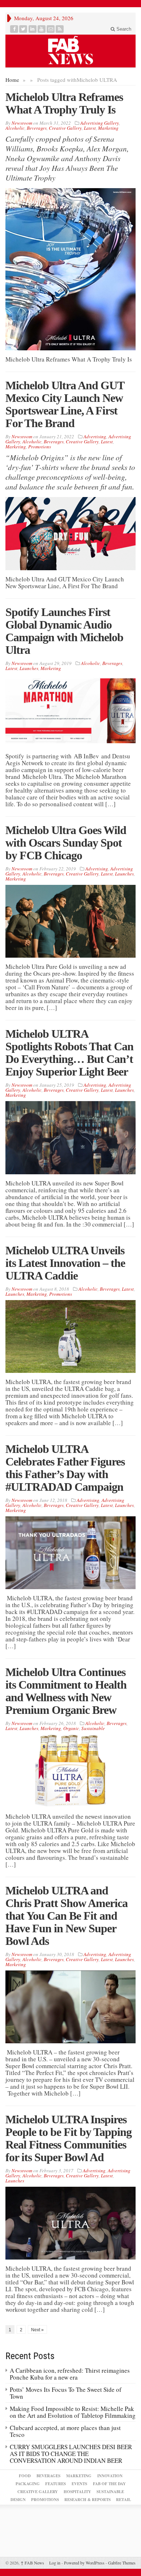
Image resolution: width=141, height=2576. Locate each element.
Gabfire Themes (122, 2563)
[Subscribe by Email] (51, 29)
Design (18, 2500)
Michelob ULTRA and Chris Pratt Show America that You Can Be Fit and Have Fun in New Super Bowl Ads (67, 1916)
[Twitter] (23, 29)
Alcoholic (15, 128)
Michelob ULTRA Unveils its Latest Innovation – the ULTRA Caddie (65, 1263)
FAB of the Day (109, 2484)
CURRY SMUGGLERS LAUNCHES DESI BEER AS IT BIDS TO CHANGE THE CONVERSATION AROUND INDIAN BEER (71, 2454)
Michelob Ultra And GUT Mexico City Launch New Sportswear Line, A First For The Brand (65, 404)
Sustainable (93, 1728)
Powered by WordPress (84, 2563)
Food (25, 2476)
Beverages (37, 128)
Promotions (40, 447)
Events (79, 2484)
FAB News (32, 2563)
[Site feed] (60, 29)
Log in (55, 2563)
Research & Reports (87, 2500)
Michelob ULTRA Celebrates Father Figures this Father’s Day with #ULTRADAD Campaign (65, 1468)
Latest (90, 128)
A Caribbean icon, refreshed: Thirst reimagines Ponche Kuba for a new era (70, 2374)
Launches (29, 668)
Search (123, 29)
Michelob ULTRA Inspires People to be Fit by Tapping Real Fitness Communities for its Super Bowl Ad (69, 2138)
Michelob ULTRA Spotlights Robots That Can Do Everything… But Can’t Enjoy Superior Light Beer (69, 1053)
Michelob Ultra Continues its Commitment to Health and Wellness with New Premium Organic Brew (66, 1691)
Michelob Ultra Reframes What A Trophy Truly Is (64, 103)
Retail (123, 2500)
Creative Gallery (65, 128)
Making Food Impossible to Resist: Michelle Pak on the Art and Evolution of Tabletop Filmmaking (73, 2412)
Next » (37, 2330)
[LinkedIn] (33, 29)
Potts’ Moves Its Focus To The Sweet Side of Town (66, 2393)
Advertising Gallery (100, 123)
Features (55, 2484)
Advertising (95, 436)
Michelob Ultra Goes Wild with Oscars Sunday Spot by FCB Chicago (66, 843)
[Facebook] (14, 29)
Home (12, 80)
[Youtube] (42, 29)
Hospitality (77, 2492)
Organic (71, 1728)
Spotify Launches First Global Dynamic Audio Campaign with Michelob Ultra (64, 631)
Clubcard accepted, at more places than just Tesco (65, 2431)
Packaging (28, 2484)
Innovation (110, 2476)
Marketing (108, 128)
